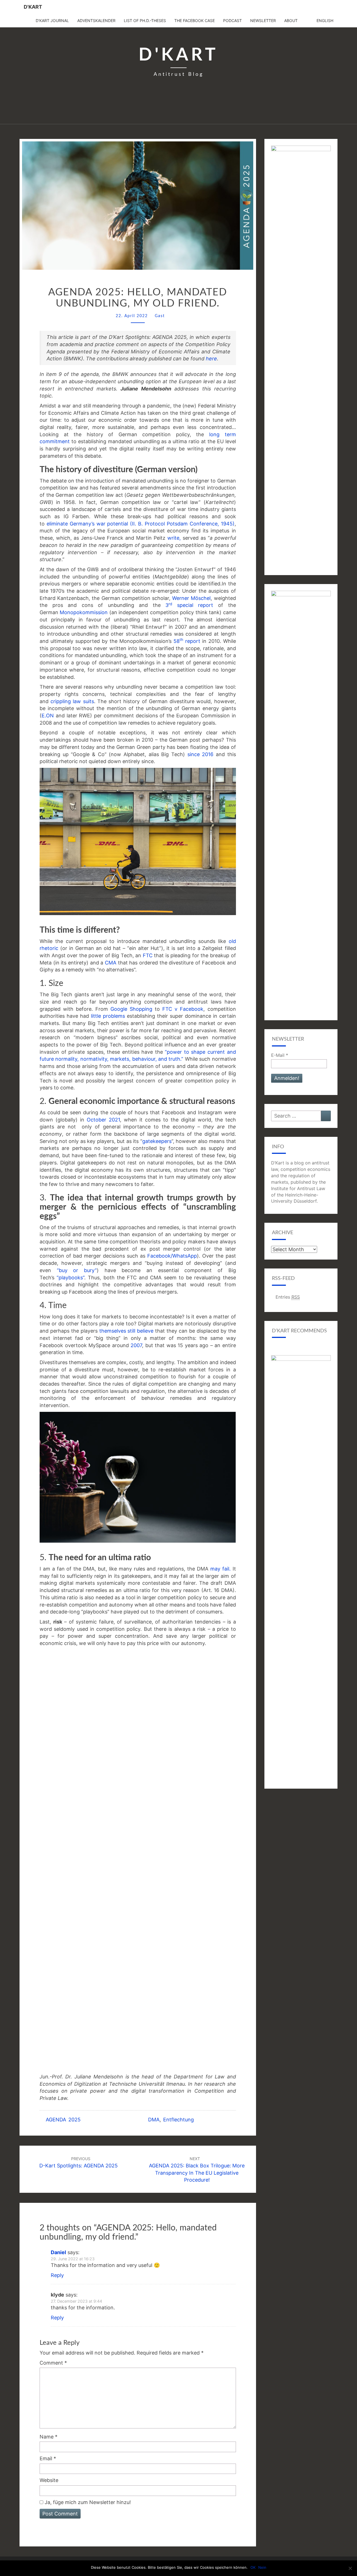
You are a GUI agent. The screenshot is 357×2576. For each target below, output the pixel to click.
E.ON (48, 716)
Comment (53, 2363)
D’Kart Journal (52, 20)
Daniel (58, 2252)
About (291, 20)
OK (253, 2567)
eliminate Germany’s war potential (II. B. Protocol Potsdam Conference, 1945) (141, 524)
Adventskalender (96, 20)
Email (48, 2458)
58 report (187, 641)
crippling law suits (72, 701)
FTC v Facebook (183, 1009)
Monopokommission (84, 612)
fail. (226, 1569)
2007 (136, 1345)
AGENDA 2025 (63, 2120)
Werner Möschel (191, 598)
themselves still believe (126, 1331)
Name (49, 2437)
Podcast (232, 20)
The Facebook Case (195, 20)
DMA (154, 2120)
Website (49, 2480)
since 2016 (201, 754)
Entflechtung (178, 2120)
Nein (262, 2567)
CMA (111, 963)
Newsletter (263, 20)
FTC (148, 955)
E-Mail (280, 1055)
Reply (57, 2275)
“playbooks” (70, 1278)
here (211, 359)
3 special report (187, 605)
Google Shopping (131, 1009)
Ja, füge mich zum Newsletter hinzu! (87, 2502)
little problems (109, 1016)
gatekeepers (157, 1141)
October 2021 (103, 1120)
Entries (288, 1297)
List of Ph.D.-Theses (145, 20)
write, (175, 538)
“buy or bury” (77, 1270)
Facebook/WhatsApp (172, 1256)
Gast (160, 316)
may (215, 1569)
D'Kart (33, 7)
